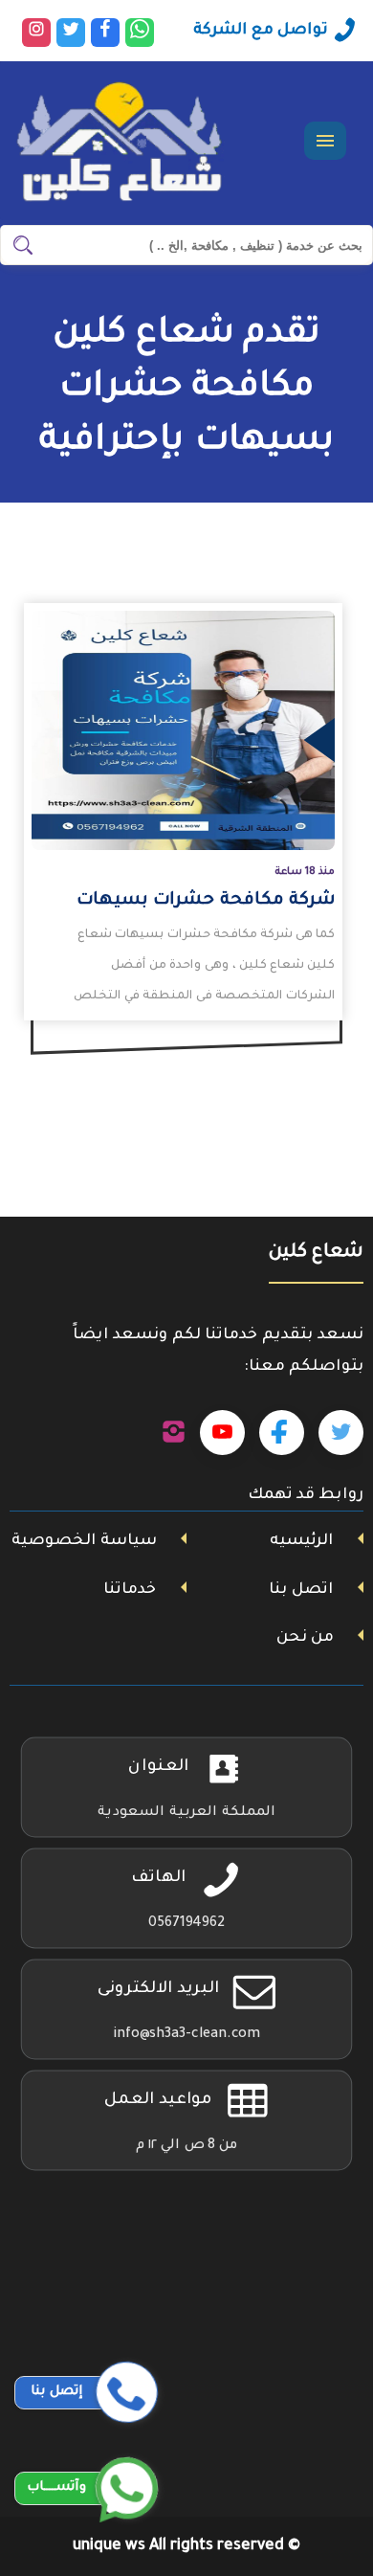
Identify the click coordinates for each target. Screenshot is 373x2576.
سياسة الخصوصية (84, 1541)
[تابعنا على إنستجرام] (174, 1433)
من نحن (305, 1638)
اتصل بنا (301, 1590)
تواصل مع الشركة (261, 31)
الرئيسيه (301, 1541)
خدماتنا (130, 1590)
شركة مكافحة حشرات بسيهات (206, 901)
